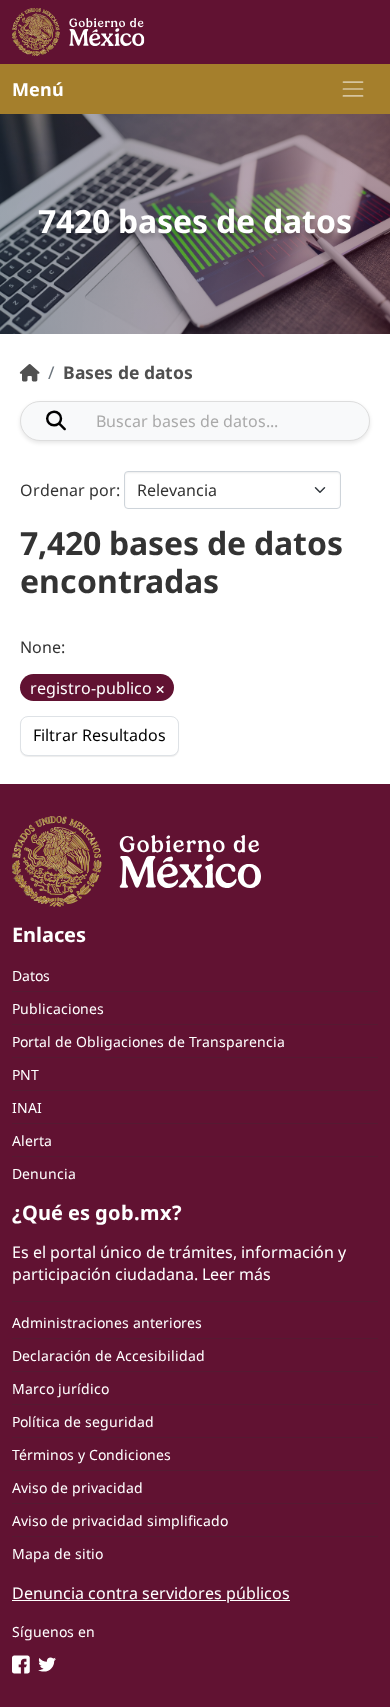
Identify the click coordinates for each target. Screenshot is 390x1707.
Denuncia (44, 1173)
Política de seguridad (83, 1421)
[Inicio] (30, 372)
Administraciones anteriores (107, 1322)
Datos (31, 975)
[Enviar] (56, 421)
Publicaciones (58, 1008)
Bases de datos (128, 372)
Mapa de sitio (57, 1553)
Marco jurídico (60, 1388)
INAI (27, 1107)
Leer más (236, 1274)
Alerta (32, 1140)
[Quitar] (160, 689)
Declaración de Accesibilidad (108, 1355)
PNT (25, 1074)
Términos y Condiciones (91, 1454)
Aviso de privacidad (77, 1487)
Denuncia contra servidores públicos (151, 1593)
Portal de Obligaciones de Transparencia (148, 1041)
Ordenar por (68, 490)
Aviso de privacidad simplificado (120, 1520)
